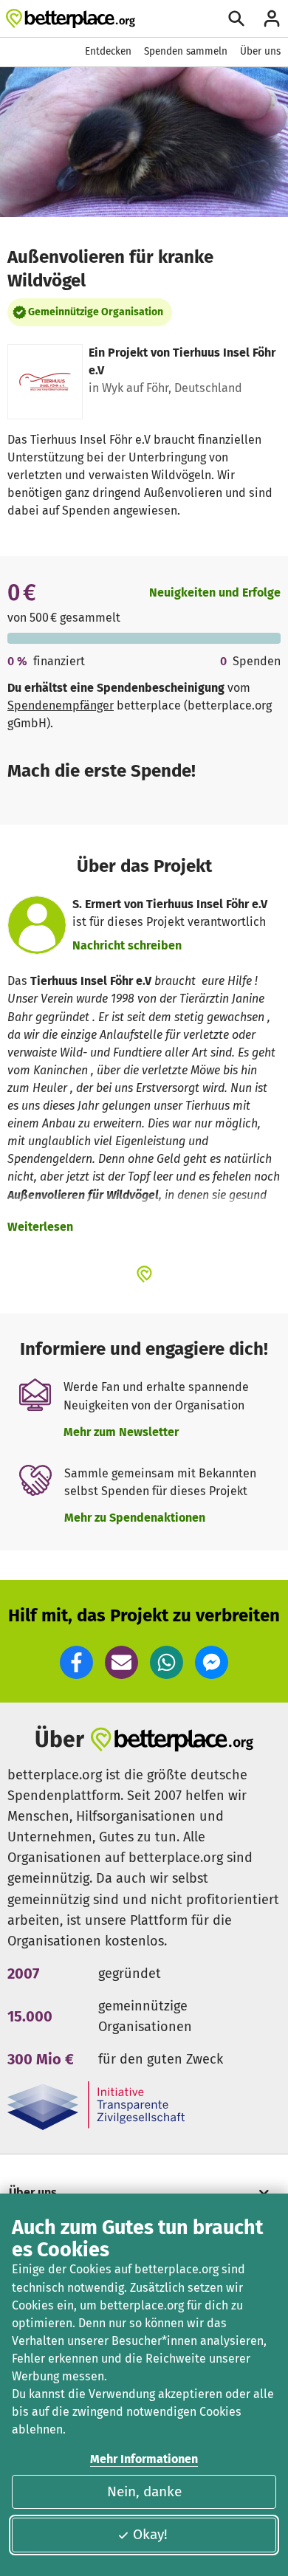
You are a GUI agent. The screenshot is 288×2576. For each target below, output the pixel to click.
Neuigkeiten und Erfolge (215, 593)
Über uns (260, 51)
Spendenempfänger (61, 705)
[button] (76, 1662)
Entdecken (108, 51)
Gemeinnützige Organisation (96, 312)
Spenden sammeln (186, 51)
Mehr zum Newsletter (121, 1432)
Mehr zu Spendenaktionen (135, 1518)
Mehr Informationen (144, 2459)
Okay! (150, 2534)
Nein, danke (144, 2491)
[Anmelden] (272, 18)
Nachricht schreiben (127, 945)
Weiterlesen (40, 1227)
